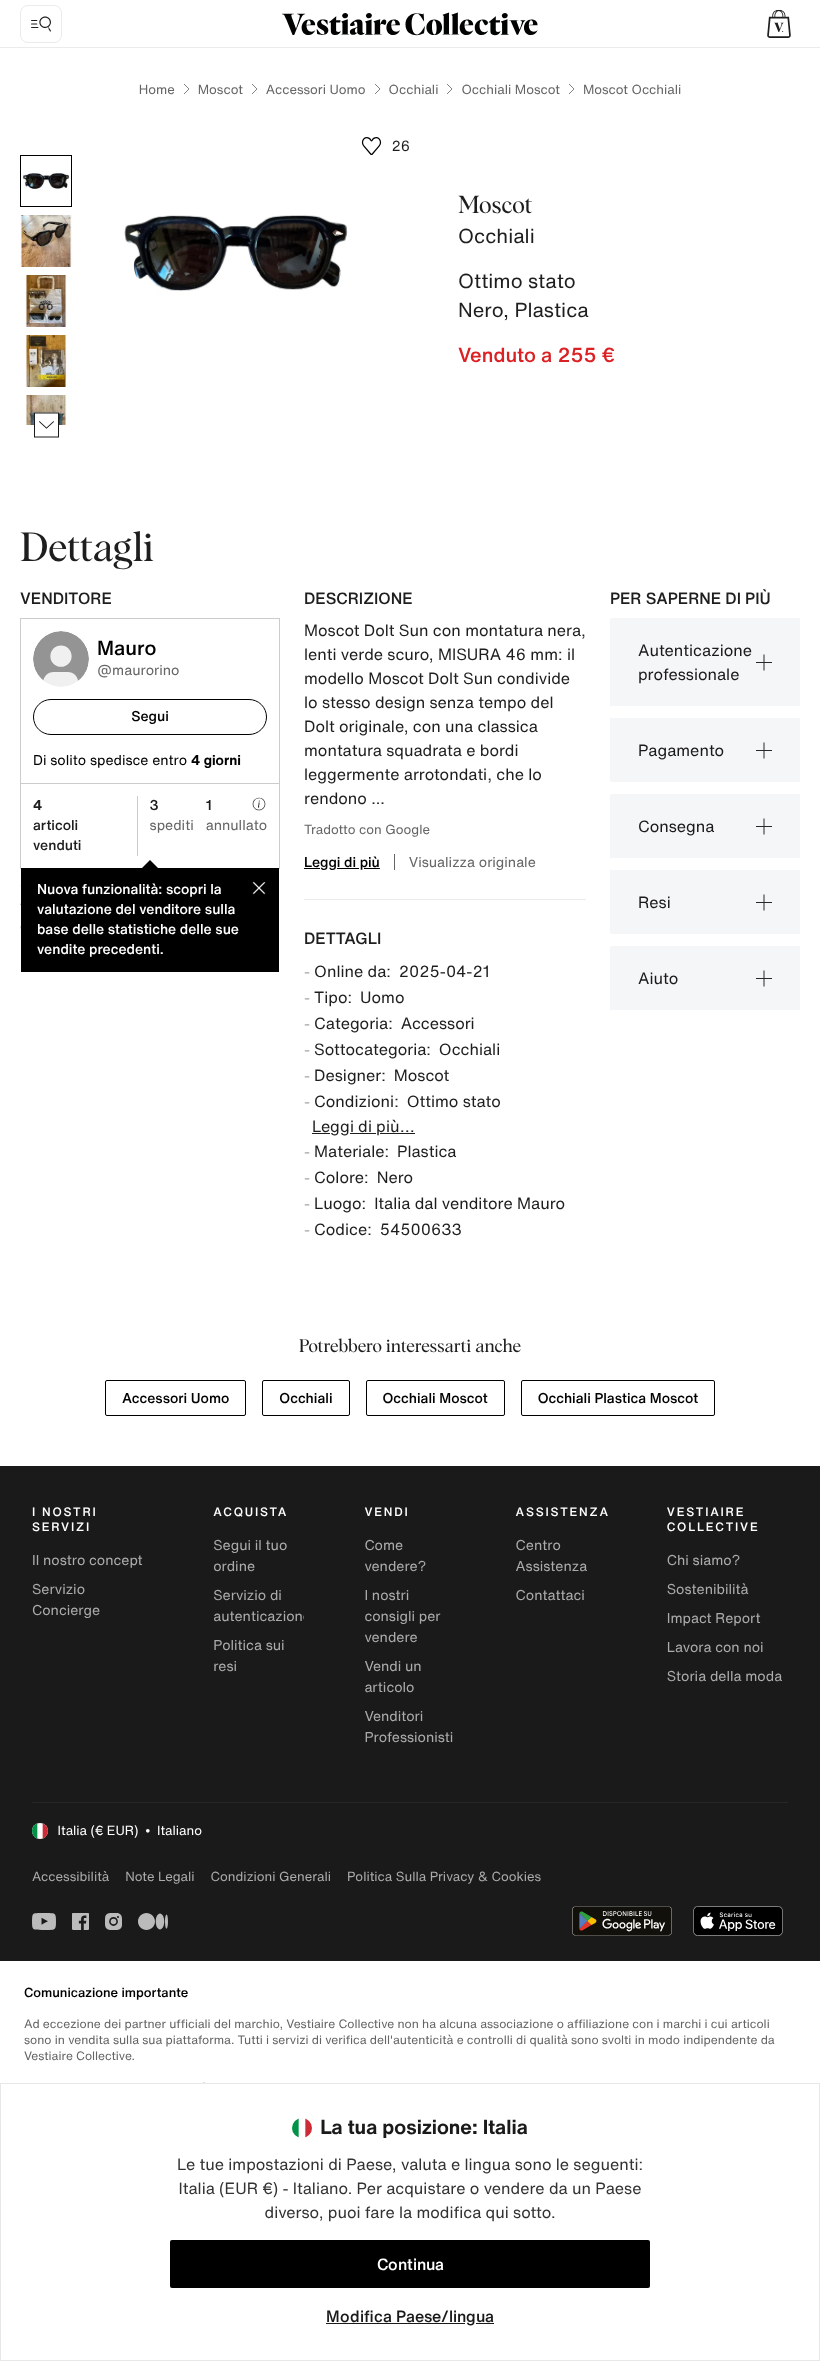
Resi (654, 902)
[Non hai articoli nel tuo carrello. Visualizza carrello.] (779, 24)
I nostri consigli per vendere (402, 1616)
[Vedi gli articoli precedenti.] (46, 155)
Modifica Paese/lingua (410, 2316)
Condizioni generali (271, 1876)
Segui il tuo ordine (250, 1556)
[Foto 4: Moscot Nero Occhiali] (46, 361)
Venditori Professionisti (408, 1727)
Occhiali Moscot (510, 89)
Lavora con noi (715, 1647)
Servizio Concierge (66, 1600)
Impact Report (714, 1618)
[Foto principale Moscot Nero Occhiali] (46, 181)
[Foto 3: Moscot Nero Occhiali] (46, 301)
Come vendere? (395, 1556)
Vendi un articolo (392, 1677)
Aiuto (658, 978)
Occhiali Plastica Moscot (618, 1398)
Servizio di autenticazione (262, 1606)
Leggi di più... (363, 1126)
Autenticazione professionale (695, 662)
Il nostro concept (87, 1560)
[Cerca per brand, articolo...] (41, 24)
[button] (779, 24)
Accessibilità (70, 1876)
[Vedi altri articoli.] (46, 425)
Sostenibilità (708, 1589)
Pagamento (681, 750)
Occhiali (414, 89)
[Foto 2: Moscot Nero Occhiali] (46, 241)
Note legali (159, 1876)
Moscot (220, 89)
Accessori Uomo (316, 89)
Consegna (676, 826)
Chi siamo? (703, 1560)
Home (157, 89)
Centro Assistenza (552, 1556)
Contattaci (550, 1595)
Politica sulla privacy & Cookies (444, 1876)
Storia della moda (724, 1676)
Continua (410, 2264)
